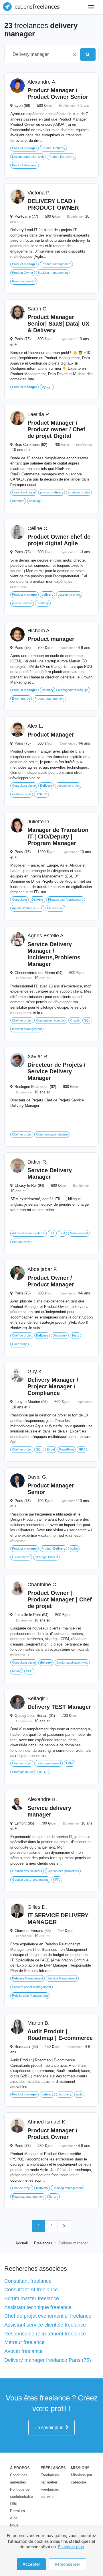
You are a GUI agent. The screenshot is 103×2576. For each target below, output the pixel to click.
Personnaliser (67, 2564)
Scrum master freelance (32, 2298)
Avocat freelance (23, 2351)
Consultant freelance (28, 2281)
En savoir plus (50, 2428)
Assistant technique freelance (38, 2307)
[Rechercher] (88, 54)
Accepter (31, 2564)
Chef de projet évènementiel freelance (48, 2316)
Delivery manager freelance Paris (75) (48, 2360)
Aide (14, 2518)
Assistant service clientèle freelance (45, 2325)
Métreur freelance (24, 2342)
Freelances (43, 2243)
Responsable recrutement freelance (45, 2334)
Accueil (22, 2243)
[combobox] (39, 54)
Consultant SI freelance (31, 2290)
